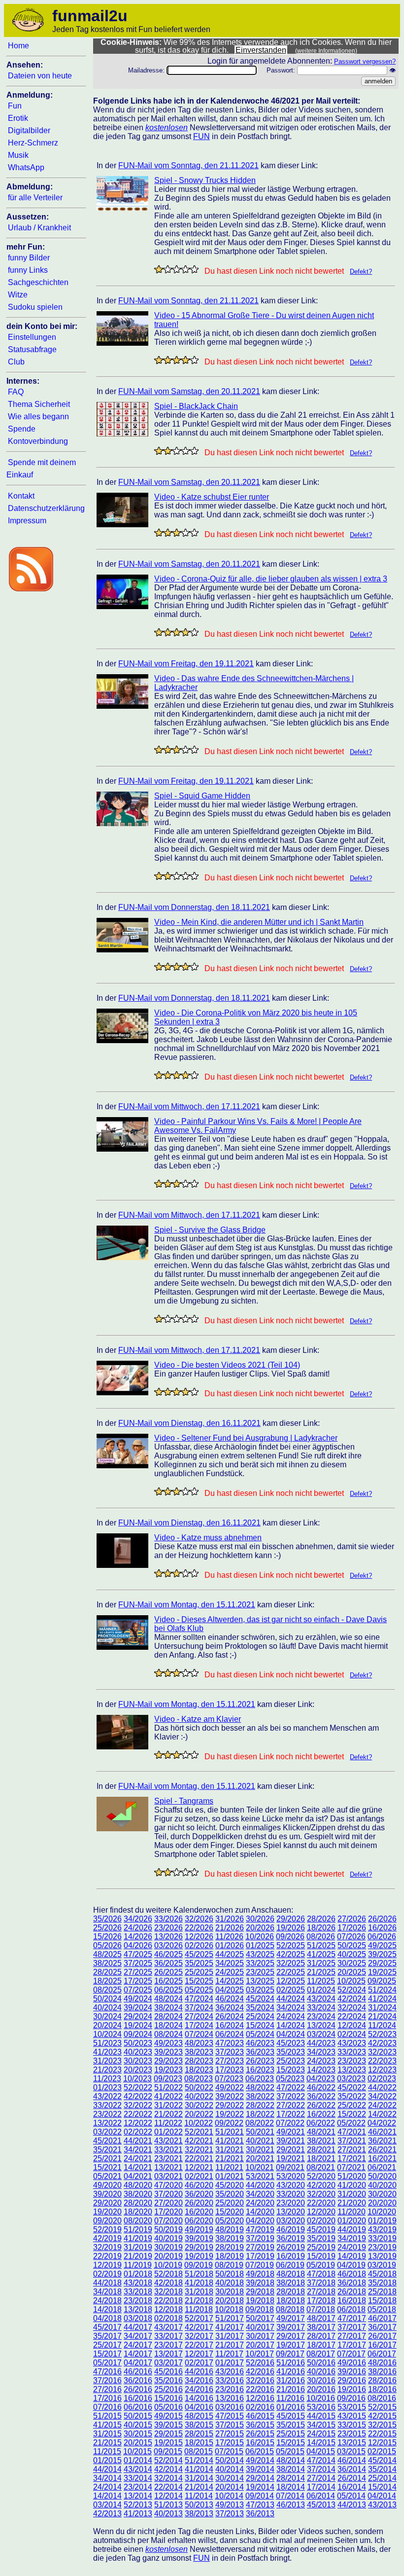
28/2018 (291, 2292)
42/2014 (168, 2469)
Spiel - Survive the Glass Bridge (210, 1230)
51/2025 (321, 1945)
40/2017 (260, 2327)
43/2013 (382, 2505)
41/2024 (382, 1999)
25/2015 (291, 2434)
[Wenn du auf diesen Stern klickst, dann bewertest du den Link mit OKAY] (176, 269)
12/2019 (107, 2265)
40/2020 (382, 2185)
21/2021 (230, 2159)
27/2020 (168, 2203)
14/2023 (321, 2070)
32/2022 (138, 2105)
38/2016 (382, 2372)
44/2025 (230, 1954)
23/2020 (291, 2203)
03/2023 (351, 2079)
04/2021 (138, 2176)
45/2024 (260, 1999)
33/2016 (230, 2380)
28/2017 (321, 2336)
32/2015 (382, 2425)
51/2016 (291, 2363)
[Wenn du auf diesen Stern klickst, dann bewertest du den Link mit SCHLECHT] (168, 269)
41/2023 (107, 2052)
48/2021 (321, 2132)
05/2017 (107, 2363)
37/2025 (138, 1963)
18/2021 (321, 2159)
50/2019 (168, 2230)
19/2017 (291, 2345)
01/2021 (230, 2176)
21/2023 (107, 2070)
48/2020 (138, 2185)
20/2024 (107, 2025)
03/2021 (168, 2176)
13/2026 (168, 1937)
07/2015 (229, 2451)
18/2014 (291, 2487)
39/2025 (382, 1954)
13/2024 (321, 2025)
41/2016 (291, 2372)
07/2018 (321, 2309)
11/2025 (321, 1981)
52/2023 (382, 2034)
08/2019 (229, 2265)
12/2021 (199, 2167)
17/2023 (230, 2070)
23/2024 (321, 2016)
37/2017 (352, 2327)
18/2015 (199, 2443)
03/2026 (168, 1945)
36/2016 (138, 2380)
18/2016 (382, 2389)
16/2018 (352, 2301)
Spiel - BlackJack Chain (196, 406)
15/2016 (168, 2398)
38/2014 (291, 2469)
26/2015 (260, 2434)
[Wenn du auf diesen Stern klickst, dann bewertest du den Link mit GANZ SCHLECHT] (159, 269)
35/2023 (291, 2052)
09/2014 (260, 2496)
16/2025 (168, 1981)
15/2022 (352, 2114)
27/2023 (230, 2061)
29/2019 (199, 2247)
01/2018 (138, 2274)
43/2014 (138, 2469)
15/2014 (382, 2487)
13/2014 (138, 2496)
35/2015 (291, 2425)
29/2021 (291, 2150)
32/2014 (168, 2478)
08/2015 (199, 2451)
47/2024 (199, 1999)
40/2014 (230, 2469)
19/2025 (382, 1972)
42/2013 (107, 2514)
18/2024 (168, 2025)
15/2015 (291, 2443)
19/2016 (352, 2389)
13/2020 (291, 2212)
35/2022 (352, 2096)
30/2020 (382, 2194)
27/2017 (352, 2336)
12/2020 (321, 2212)
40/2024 (107, 2008)
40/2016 (321, 2372)
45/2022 (352, 2087)
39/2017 (291, 2327)
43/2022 (107, 2096)
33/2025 (260, 1963)
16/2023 (260, 2070)
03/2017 (168, 2363)
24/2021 (138, 2159)
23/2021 (168, 2159)
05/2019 (321, 2265)
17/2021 (352, 2159)
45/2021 (107, 2141)
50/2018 (230, 2274)
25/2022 (352, 2105)
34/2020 (260, 2194)
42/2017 (199, 2327)
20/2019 (168, 2256)
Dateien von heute (40, 76)
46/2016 (138, 2372)
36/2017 (382, 2327)
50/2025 (352, 1945)
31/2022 (168, 2105)
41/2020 (352, 2185)
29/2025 (382, 1963)
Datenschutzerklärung (46, 508)
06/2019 (290, 2265)
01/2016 (291, 2407)
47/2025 (138, 1954)
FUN (202, 136)
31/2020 (352, 2194)
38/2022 (260, 2096)
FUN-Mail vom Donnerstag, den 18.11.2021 (194, 907)
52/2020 (321, 2176)
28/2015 (199, 2434)
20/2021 (260, 2159)
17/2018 (321, 2301)
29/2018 (260, 2292)
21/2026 (230, 1928)
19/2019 (199, 2256)
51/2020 (352, 2176)
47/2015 (230, 2416)
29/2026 (291, 1919)
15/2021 (107, 2167)
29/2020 (107, 2203)
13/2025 (260, 1981)
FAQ (16, 392)
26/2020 (199, 2203)
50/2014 (230, 2460)
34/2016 (199, 2380)
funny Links (28, 270)
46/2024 (230, 1999)
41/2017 (230, 2327)
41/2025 (321, 1954)
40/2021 (260, 2141)
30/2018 (230, 2292)
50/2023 (138, 2043)
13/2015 (352, 2443)
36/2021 (382, 2141)
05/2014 (351, 2496)
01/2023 (107, 2087)
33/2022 (107, 2105)
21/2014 (199, 2487)
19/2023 (168, 2070)
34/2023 (321, 2052)
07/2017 (351, 2354)
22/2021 (199, 2159)
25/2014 (382, 2478)
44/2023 (321, 2043)
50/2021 (260, 2132)
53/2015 (352, 2407)
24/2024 (291, 2016)
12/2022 (138, 2123)
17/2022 (291, 2114)
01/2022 (168, 2132)
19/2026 (291, 1928)
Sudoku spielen (35, 307)
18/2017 (321, 2345)
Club (16, 362)
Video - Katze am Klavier (198, 1719)
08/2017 (321, 2354)
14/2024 (291, 2025)
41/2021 (230, 2141)
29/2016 (352, 2380)
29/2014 (260, 2478)
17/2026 (352, 1928)
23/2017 (168, 2345)
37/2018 (321, 2283)
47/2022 (291, 2087)
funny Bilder (29, 258)
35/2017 (107, 2336)
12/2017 (199, 2354)
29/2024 (138, 2016)
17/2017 (352, 2345)
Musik (18, 155)
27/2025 (138, 1972)
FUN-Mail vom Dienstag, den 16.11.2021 (189, 1423)
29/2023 (168, 2061)
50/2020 (382, 2176)
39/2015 (168, 2425)
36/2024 (230, 2008)
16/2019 (291, 2256)
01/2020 (352, 2221)
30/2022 (199, 2105)
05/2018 (382, 2309)
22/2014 (168, 2487)
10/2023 (137, 2079)
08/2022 (260, 2123)
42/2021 (199, 2141)
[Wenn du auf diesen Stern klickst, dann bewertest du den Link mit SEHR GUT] (194, 269)
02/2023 (382, 2079)
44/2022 (382, 2087)
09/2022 (229, 2123)
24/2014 (107, 2487)
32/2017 (199, 2336)
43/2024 (321, 1999)
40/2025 (352, 1954)
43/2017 (168, 2327)
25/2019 (321, 2247)
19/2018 (260, 2301)
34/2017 (138, 2336)
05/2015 (290, 2451)
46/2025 (168, 1954)
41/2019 (138, 2238)
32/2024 (352, 2008)
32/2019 (107, 2247)
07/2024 (199, 2034)
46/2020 (199, 2185)
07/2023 (229, 2079)
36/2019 (291, 2238)
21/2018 (199, 2301)
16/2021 (382, 2159)
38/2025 (107, 1963)
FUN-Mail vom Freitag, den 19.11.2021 (186, 664)
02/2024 (352, 2034)
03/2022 (107, 2132)
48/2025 (107, 1954)
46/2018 (352, 2274)
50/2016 (321, 2363)
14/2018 (107, 2309)
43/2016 (230, 2372)
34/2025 (230, 1963)
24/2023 (321, 2061)
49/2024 (138, 1999)
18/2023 (199, 2070)
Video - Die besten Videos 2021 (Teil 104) (227, 1365)
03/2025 (260, 1990)
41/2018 (199, 2283)
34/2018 (107, 2292)
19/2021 (291, 2159)
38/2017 (321, 2327)
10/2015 (137, 2451)
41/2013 (138, 2514)
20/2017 (260, 2345)
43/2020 (291, 2185)
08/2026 (321, 1937)
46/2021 (382, 2132)
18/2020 (138, 2212)
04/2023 (321, 2079)
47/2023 (230, 2043)
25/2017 (107, 2345)
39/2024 (138, 2008)
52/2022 (138, 2087)
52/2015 (382, 2407)
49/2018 (260, 2274)
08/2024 (168, 2034)
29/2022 (230, 2105)
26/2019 (291, 2247)
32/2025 (291, 1963)
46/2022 (321, 2087)
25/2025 (199, 1972)
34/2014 (107, 2478)
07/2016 (107, 2407)
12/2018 (168, 2309)
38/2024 (168, 2008)
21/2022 (168, 2114)
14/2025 (230, 1981)
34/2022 (382, 2096)
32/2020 (321, 2194)
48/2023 (199, 2043)
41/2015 (107, 2425)
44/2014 (107, 2469)
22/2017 (199, 2345)
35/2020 (230, 2194)
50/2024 (107, 1999)
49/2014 (260, 2460)
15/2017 (107, 2354)
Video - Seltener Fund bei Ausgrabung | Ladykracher (246, 1438)
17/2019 (260, 2256)
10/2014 (229, 2496)
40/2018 (230, 2283)
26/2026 (382, 1919)
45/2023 (291, 2043)
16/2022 (321, 2114)
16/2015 (260, 2443)
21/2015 (107, 2443)
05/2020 (230, 2221)
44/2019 (352, 2230)
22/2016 (260, 2389)
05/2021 (107, 2176)
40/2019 (168, 2238)
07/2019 (260, 2265)
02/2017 (199, 2363)
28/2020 (138, 2203)
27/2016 (107, 2389)
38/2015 (199, 2425)
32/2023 (382, 2052)
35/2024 (260, 2008)
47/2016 (107, 2372)
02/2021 (199, 2176)
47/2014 (321, 2460)
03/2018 (138, 2318)
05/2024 (260, 2034)
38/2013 (199, 2514)
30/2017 (260, 2336)
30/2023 (138, 2061)
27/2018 (321, 2292)
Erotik (18, 118)
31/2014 (199, 2478)
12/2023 (382, 2070)
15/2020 (230, 2212)
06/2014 (321, 2496)
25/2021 (107, 2159)
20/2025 (352, 1972)
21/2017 (230, 2345)
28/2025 (107, 1972)
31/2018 (199, 2292)
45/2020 (230, 2185)
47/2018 (321, 2274)
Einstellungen (32, 337)
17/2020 (168, 2212)
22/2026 (199, 1928)
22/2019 (107, 2256)
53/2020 (291, 2176)
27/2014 (321, 2478)
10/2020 (382, 2212)
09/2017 (290, 2354)
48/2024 (168, 1999)
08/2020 (138, 2221)
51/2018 (199, 2274)
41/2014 (199, 2469)
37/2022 (291, 2096)
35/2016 (168, 2380)
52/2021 (199, 2132)
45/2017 (107, 2327)
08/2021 (321, 2167)
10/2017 (260, 2354)
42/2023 (382, 2043)
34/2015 (321, 2425)
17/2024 (199, 2025)
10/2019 (168, 2265)
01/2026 (230, 1945)
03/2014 (107, 2505)
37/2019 (260, 2238)
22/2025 (291, 1972)
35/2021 (107, 2150)
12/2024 (352, 2025)
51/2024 (382, 1990)
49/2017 (291, 2318)
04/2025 (230, 1990)
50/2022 (199, 2087)
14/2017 (138, 2354)
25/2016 (168, 2389)
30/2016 (321, 2380)
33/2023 (352, 2052)
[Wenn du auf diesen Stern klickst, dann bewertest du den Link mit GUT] (185, 269)
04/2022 (382, 2123)
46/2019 (291, 2230)
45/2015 (291, 2416)
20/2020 (382, 2203)
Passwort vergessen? (365, 61)
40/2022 (199, 2096)
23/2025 (260, 1972)
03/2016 (230, 2407)
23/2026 (168, 1928)
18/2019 (230, 2256)
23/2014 (138, 2487)
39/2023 (168, 2052)
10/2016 (321, 2398)
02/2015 (382, 2451)
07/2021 (351, 2167)
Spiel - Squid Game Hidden (202, 796)
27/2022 (291, 2105)
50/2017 (260, 2318)
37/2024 (199, 2008)
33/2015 (352, 2425)
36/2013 (260, 2514)
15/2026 (107, 1937)
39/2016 (352, 2372)
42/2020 (321, 2185)
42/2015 (382, 2416)
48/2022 (260, 2087)
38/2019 (230, 2238)
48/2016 (382, 2363)
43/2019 (382, 2230)
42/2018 (168, 2283)
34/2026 (138, 1919)
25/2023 (291, 2061)
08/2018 (290, 2309)
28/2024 (168, 2016)
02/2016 (260, 2407)
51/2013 (168, 2505)
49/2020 (107, 2185)
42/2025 (291, 1954)
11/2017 (229, 2354)
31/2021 (230, 2150)
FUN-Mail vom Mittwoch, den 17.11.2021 (189, 1107)
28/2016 (382, 2380)
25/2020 (230, 2203)
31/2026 (230, 1919)
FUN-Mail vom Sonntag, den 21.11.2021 (188, 165)
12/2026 (199, 1937)
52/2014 (168, 2460)
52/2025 (291, 1945)
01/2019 (382, 2221)
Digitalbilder (29, 130)
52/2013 (138, 2505)
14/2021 (138, 2167)
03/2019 (382, 2265)
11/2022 (168, 2123)
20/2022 (199, 2114)
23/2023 (352, 2061)
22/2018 (168, 2301)
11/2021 (229, 2167)
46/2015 (260, 2416)
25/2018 (382, 2292)
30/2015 (138, 2434)
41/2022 (168, 2096)
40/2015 (138, 2425)
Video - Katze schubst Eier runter (212, 497)
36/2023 (260, 2052)
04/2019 (351, 2265)
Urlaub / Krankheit (39, 228)
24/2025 (230, 1972)
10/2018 (229, 2309)
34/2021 (138, 2150)
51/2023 (107, 2043)
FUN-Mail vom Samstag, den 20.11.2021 (189, 391)
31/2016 (291, 2380)
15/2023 (291, 2070)
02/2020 (321, 2221)
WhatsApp (26, 167)
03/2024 (321, 2034)
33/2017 (168, 2336)
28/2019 (230, 2247)
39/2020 (107, 2194)
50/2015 (138, 2416)
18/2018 (291, 2301)
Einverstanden (261, 50)
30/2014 (230, 2478)
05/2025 (199, 1990)
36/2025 (168, 1963)
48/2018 (291, 2274)
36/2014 (352, 2469)
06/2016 (138, 2407)
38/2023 (199, 2052)
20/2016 (321, 2389)
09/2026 (290, 1937)
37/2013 (230, 2514)
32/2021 (199, 2150)
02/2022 (138, 2132)
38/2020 (138, 2194)
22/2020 (321, 2203)
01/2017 (230, 2363)
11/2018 (199, 2309)
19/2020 (107, 2212)
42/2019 (107, 2238)
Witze (18, 295)
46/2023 (260, 2043)
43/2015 (352, 2416)
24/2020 (260, 2203)
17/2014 (321, 2487)
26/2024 (230, 2016)
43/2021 (168, 2141)
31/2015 (107, 2434)
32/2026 (199, 1919)
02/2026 (199, 1945)
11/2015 (107, 2451)
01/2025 (260, 1945)
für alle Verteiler (35, 198)
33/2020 (291, 2194)
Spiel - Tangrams (184, 1801)
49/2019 (199, 2230)
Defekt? (361, 272)
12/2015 (382, 2443)
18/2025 (107, 1981)
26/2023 (260, 2061)
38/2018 (291, 2283)
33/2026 (168, 1919)
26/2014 (352, 2478)
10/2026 (260, 1937)
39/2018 (260, 2283)
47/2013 (260, 2505)
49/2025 (382, 1945)
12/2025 (291, 1981)
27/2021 (352, 2150)
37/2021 (352, 2141)
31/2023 (107, 2061)
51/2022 (168, 2087)
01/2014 (138, 2460)
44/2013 (352, 2505)
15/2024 (260, 2025)
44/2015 (321, 2416)
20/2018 (230, 2301)
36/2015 (260, 2425)
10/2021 (260, 2167)
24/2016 (199, 2389)
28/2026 (321, 1919)
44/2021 (138, 2141)
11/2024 (382, 2025)
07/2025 (138, 1990)
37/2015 (230, 2425)
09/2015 (168, 2451)
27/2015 (230, 2434)
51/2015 (107, 2416)
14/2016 (199, 2398)
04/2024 (291, 2034)
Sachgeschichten (38, 282)
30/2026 (260, 1919)
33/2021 (168, 2150)
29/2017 (291, 2336)
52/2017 (199, 2318)
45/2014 (382, 2460)
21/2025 (321, 1972)
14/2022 (382, 2114)
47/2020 (168, 2185)
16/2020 (199, 2212)
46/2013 (291, 2505)
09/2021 (290, 2167)
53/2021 (260, 2176)
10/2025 (351, 1981)
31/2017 (230, 2336)
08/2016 (382, 2398)
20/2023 (138, 2070)
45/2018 (382, 2274)
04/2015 (321, 2451)
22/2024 (352, 2016)
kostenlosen (167, 127)
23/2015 (352, 2434)
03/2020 (291, 2221)
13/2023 (352, 2070)
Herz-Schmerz (33, 143)
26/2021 (382, 2150)
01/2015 (107, 2460)
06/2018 (351, 2309)
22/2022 (138, 2114)
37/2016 (107, 2380)
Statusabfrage (32, 349)
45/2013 (321, 2505)
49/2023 (168, 2043)
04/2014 (382, 2496)
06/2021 (382, 2167)
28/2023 (199, 2061)
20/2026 (260, 1928)
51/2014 (199, 2460)
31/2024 (382, 2008)
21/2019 (138, 2256)
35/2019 (321, 2238)
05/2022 (351, 2123)
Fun (15, 106)
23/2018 (138, 2301)
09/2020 (107, 2221)
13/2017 (168, 2354)
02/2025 (291, 1990)
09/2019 (199, 2265)
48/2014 (291, 2460)
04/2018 (107, 2318)
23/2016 (230, 2389)
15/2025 (199, 1981)
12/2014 (168, 2496)
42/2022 (138, 2096)
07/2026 (351, 1937)
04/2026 (138, 1945)
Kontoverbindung (38, 441)
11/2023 (107, 2079)
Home (18, 46)
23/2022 (107, 2114)
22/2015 (382, 2434)
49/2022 (230, 2087)
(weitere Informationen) (326, 51)
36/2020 (199, 2194)
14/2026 (138, 1937)
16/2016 (138, 2398)
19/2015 (168, 2443)
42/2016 (260, 2372)
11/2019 (138, 2265)
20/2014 (230, 2487)
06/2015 (260, 2451)
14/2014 (107, 2496)
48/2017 (321, 2318)
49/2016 (352, 2363)
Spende (22, 429)
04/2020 (260, 2221)
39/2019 (199, 2238)
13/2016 (230, 2398)
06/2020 (199, 2221)
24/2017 (138, 2345)
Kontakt (21, 496)
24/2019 (352, 2247)
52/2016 (260, 2363)
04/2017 (138, 2363)
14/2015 (321, 2443)
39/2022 (230, 2096)
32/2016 (260, 2380)
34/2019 (352, 2238)
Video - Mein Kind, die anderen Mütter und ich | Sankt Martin (259, 922)
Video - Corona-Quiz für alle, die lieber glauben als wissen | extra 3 (271, 579)
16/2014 (352, 2487)
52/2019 (107, 2230)
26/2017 (382, 2336)
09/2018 (260, 2309)
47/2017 (352, 2318)
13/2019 (382, 2256)
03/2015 (351, 2451)
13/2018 (138, 2309)
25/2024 (260, 2016)
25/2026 (107, 1928)
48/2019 (230, 2230)
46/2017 (382, 2318)
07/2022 (290, 2123)
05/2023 (290, 2079)
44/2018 (107, 2283)
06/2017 (382, 2354)
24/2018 (107, 2301)
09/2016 (351, 2398)
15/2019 (321, 2256)
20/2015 (138, 2443)
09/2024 (138, 2034)
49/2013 (230, 2505)
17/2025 (138, 1981)
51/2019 (138, 2230)
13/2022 (107, 2123)
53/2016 (321, 2407)
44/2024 (291, 1999)
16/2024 (230, 2025)
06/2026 (382, 1937)
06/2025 (168, 1990)
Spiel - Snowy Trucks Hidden (205, 180)
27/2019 (260, 2247)
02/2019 (107, 2274)
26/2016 (138, 2389)
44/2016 (199, 2372)
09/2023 (168, 2079)
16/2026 (382, 1928)
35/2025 (199, 1963)
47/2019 (260, 2230)
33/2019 (382, 2238)
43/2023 (352, 2043)
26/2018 (352, 2292)
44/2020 (260, 2185)
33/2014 (138, 2478)
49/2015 (168, 2416)
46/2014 (352, 2460)
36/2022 (321, 2096)
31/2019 (138, 2247)
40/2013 (168, 2514)
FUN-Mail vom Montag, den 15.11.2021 (187, 1605)
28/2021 (321, 2150)
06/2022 (321, 2123)
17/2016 (107, 2398)
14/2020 (260, 2212)
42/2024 (352, 1999)
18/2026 (321, 1928)
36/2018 (352, 2283)
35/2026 (107, 1919)
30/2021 (260, 2150)
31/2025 (321, 1963)
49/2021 (291, 2132)
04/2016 (199, 2407)
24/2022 (382, 2105)
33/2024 (321, 2008)
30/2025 (352, 1963)
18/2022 (260, 2114)
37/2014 (321, 2469)
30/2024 (107, 2016)
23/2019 (382, 2247)
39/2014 (260, 2469)
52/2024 (352, 1990)
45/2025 (199, 1954)
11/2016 (290, 2398)
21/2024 (382, 2016)
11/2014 (199, 2496)
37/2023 (230, 2052)
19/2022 (230, 2114)
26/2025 (168, 1972)
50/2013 (199, 2505)
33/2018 (138, 2292)
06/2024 (230, 2034)
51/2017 (230, 2318)
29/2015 (168, 2434)
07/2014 (290, 2496)
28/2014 (291, 2478)
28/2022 (260, 2105)
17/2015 (230, 2443)
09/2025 (382, 1981)
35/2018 (382, 2283)
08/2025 (107, 1990)
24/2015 (321, 2434)
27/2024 (199, 2016)
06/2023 (260, 2079)
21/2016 (291, 2389)
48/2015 (199, 2416)
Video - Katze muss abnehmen (208, 1538)
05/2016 (168, 2407)
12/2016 (260, 2398)
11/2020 (352, 2212)
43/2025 (260, 1954)
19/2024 (138, 2025)
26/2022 (321, 2105)
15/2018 (382, 2301)
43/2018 (138, 2283)
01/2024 (321, 1990)
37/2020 (168, 2194)
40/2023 (138, 2052)
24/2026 (138, 1928)
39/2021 (291, 2141)
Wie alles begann (38, 417)
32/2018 (168, 2292)
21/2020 (352, 2203)
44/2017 (138, 2327)
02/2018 (168, 2318)
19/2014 (260, 2487)
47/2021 (352, 2132)
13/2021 (168, 2167)
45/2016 (168, 2372)
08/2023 (199, 2079)
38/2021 (321, 2141)
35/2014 (382, 2469)
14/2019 (352, 2256)
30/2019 (168, 2247)
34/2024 (291, 2008)
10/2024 (107, 2034)
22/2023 (382, 2061)
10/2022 (199, 2123)
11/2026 (229, 1937)
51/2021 (230, 2132)
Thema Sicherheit (39, 404)
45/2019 (321, 2230)
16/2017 (382, 2345)
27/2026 (352, 1919)
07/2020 (168, 2221)
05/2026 (107, 1945)
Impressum (27, 521)
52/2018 (168, 2274)
